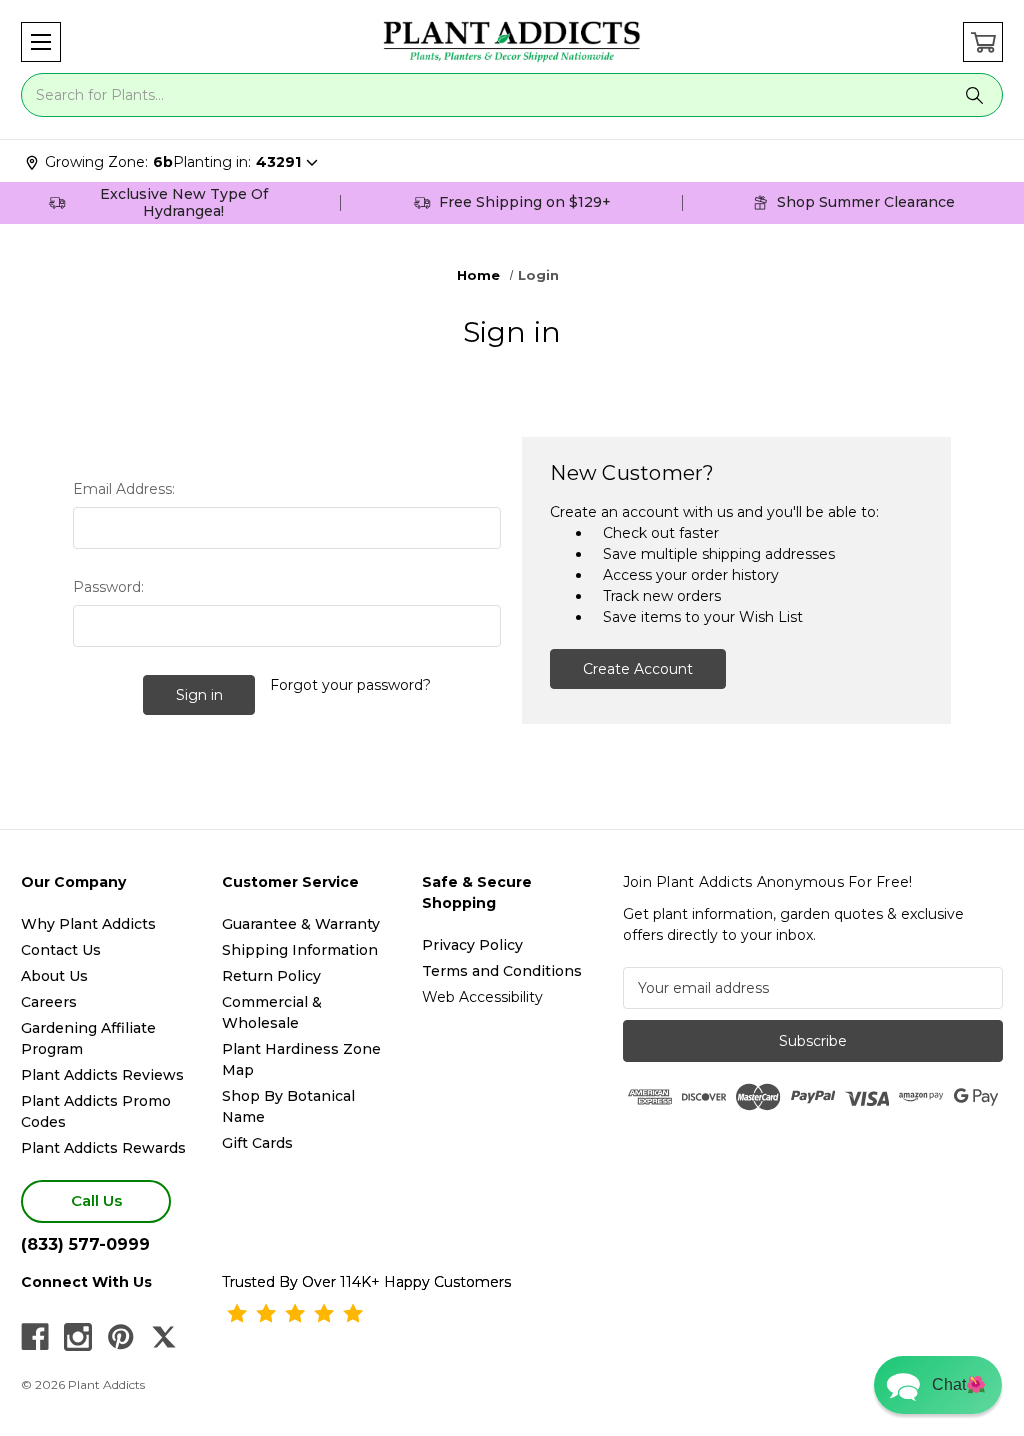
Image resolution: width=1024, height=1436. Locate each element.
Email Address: (124, 489)
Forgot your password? (350, 685)
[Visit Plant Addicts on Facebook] (35, 1337)
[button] (41, 42)
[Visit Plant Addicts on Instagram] (78, 1337)
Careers (49, 1002)
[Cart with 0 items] (983, 42)
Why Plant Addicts (88, 924)
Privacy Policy (472, 945)
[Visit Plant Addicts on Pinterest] (121, 1337)
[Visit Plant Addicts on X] (164, 1337)
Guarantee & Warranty (301, 924)
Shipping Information (300, 950)
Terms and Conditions (502, 971)
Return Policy (271, 976)
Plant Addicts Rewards (103, 1148)
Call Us (96, 1200)
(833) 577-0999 (85, 1244)
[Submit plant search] (974, 95)
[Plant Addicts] (512, 42)
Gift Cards (257, 1143)
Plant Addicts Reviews (102, 1075)
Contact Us (61, 950)
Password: (108, 587)
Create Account (638, 669)
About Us (54, 976)
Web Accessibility (482, 997)
